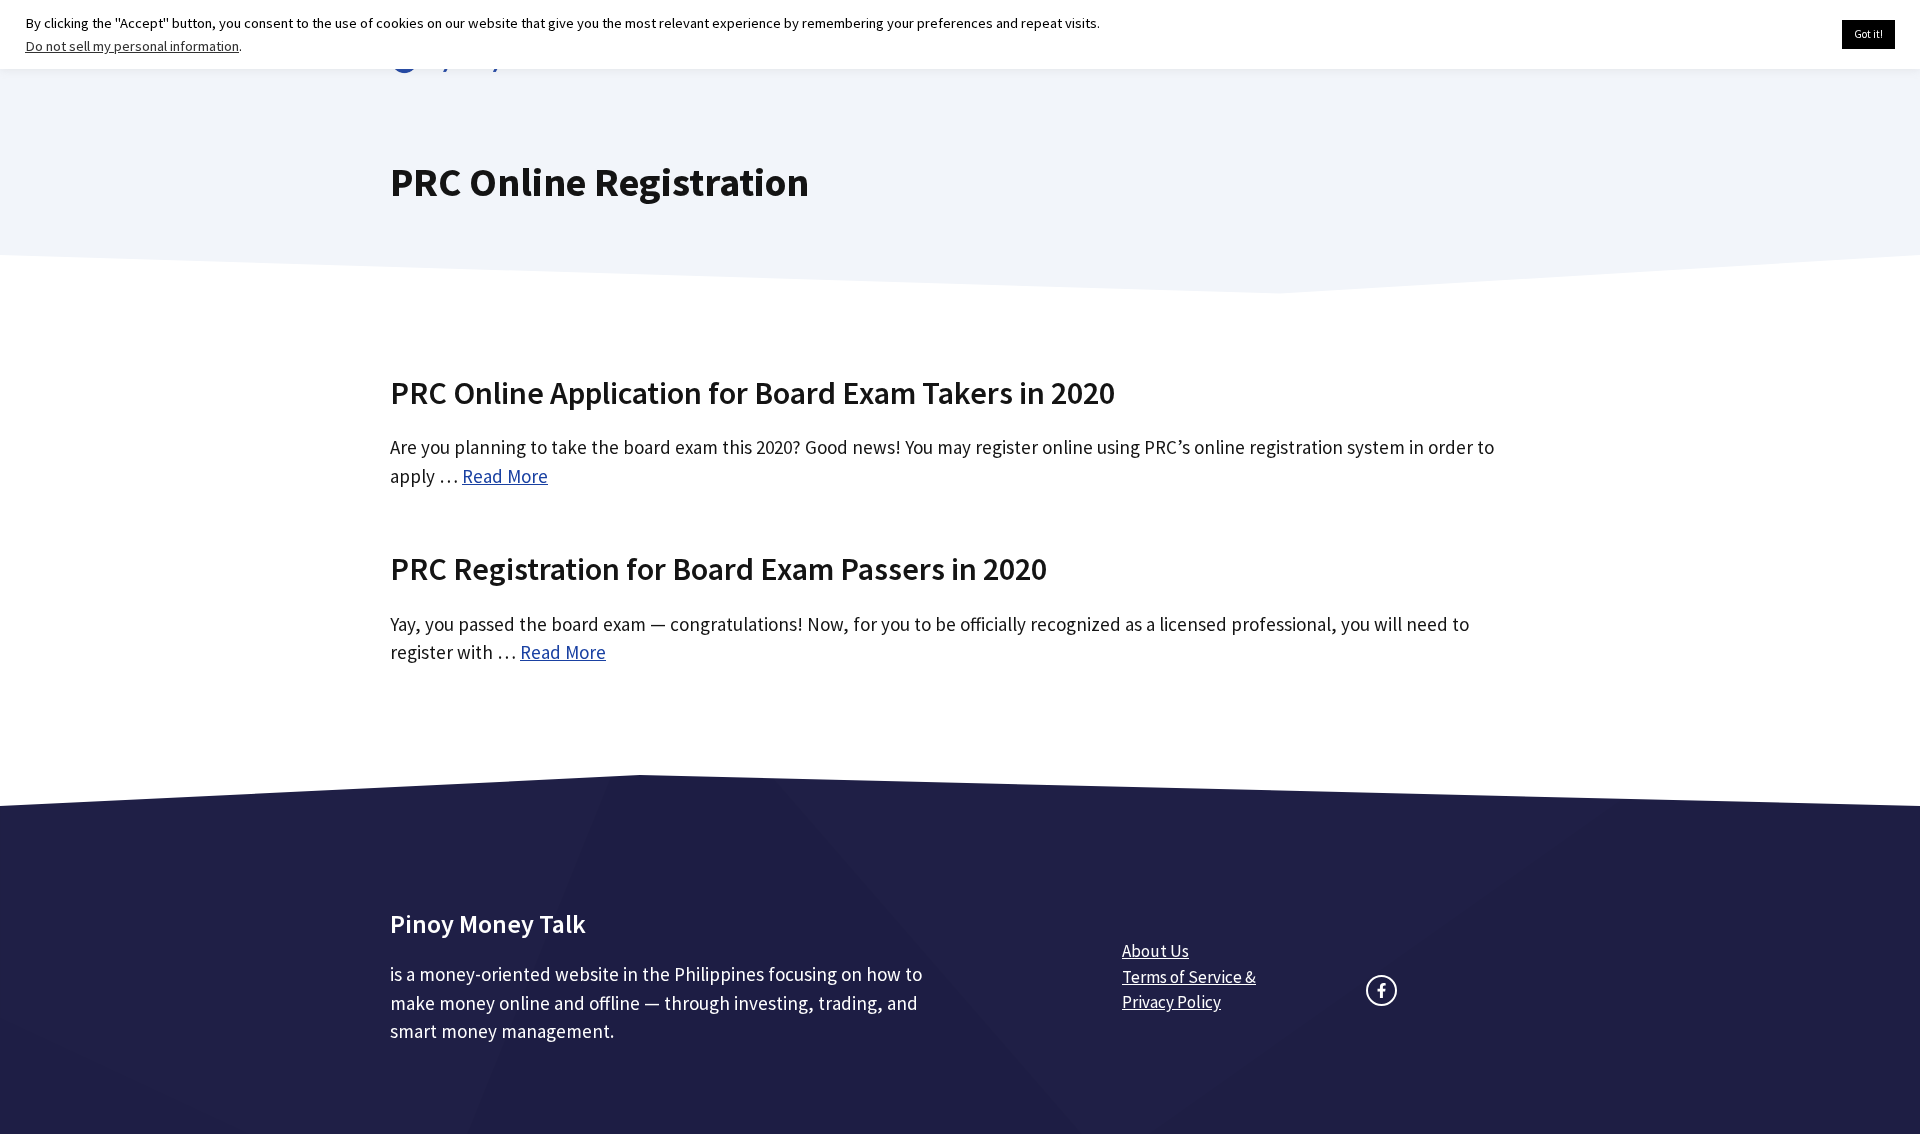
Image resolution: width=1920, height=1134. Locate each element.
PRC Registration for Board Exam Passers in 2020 (718, 569)
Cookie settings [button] (1779, 35)
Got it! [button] (1868, 34)
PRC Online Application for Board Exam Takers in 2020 (752, 393)
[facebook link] (1381, 990)
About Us (1155, 951)
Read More (505, 476)
